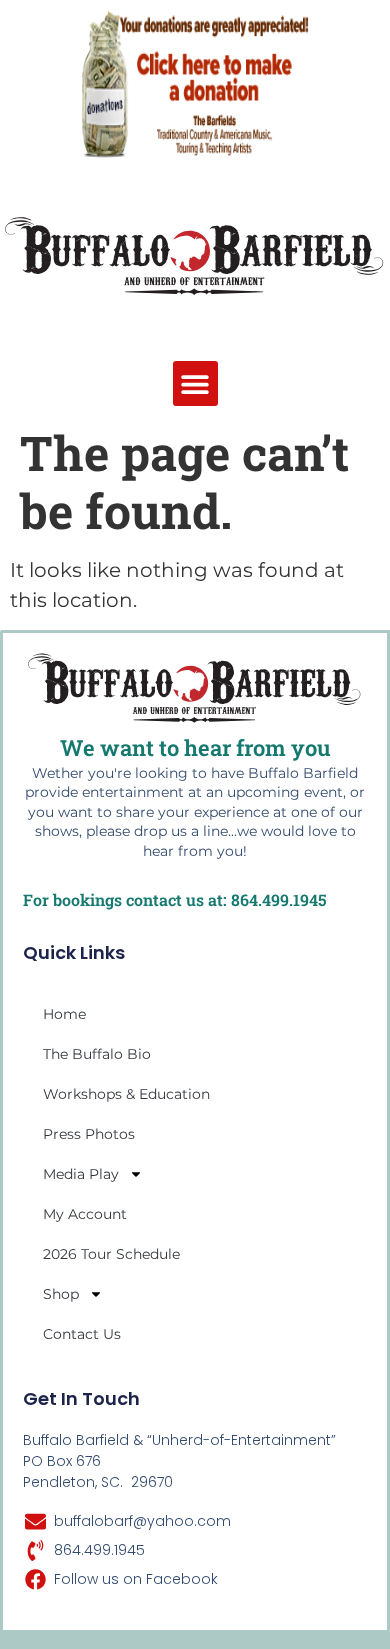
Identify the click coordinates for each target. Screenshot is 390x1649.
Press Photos (89, 1134)
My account (85, 1214)
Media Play (81, 1174)
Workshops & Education (126, 1094)
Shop (61, 1294)
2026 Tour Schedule (111, 1254)
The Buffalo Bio (97, 1054)
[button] (195, 383)
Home (64, 1014)
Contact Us (82, 1334)
